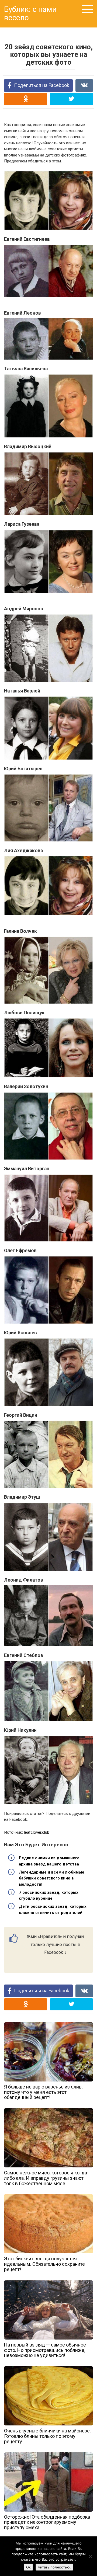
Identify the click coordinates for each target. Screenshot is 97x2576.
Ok (28, 2567)
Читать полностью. (54, 2567)
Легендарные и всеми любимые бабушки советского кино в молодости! (52, 1878)
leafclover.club (37, 1832)
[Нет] (90, 2556)
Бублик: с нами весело (30, 13)
